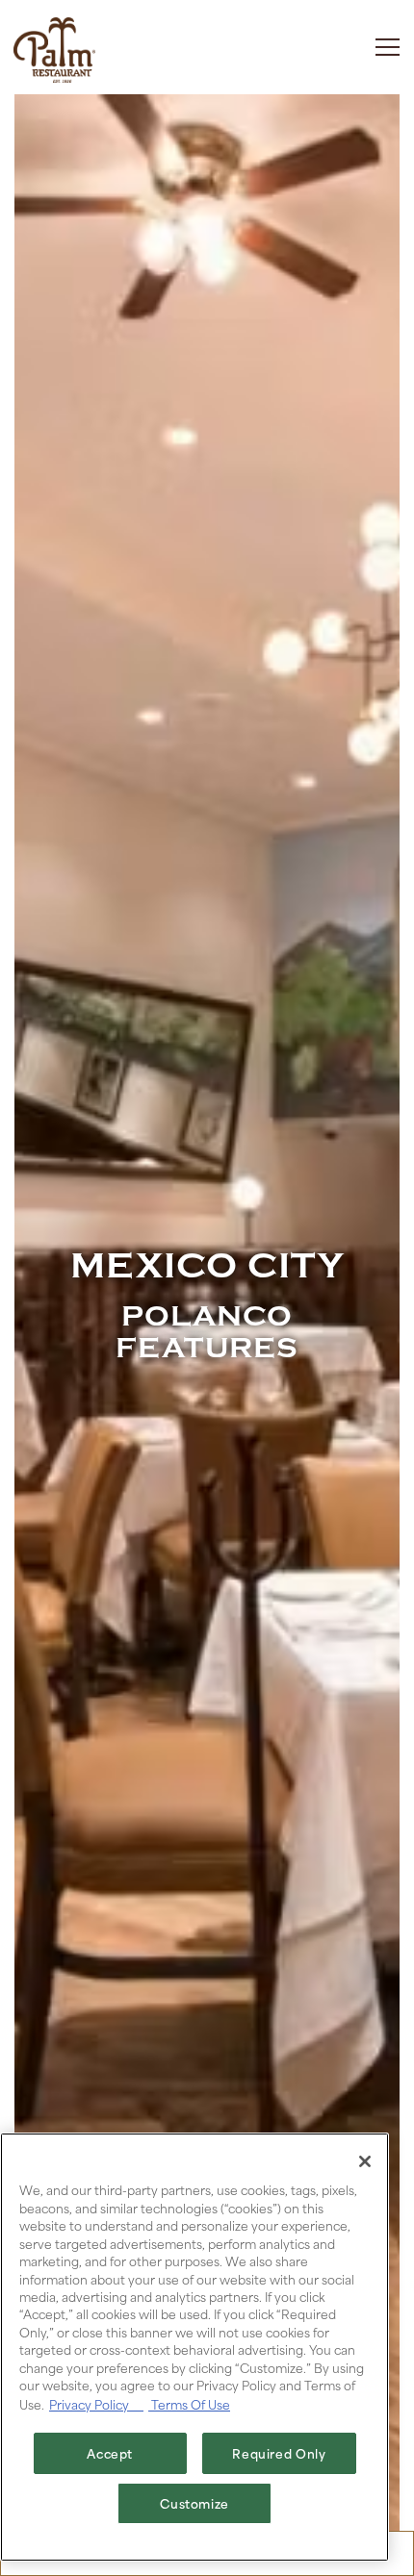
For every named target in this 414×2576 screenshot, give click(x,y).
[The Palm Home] (54, 47)
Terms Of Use (189, 2404)
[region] (194, 2347)
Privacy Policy (96, 2404)
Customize (194, 2503)
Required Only (279, 2453)
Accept (110, 2453)
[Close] (365, 2161)
